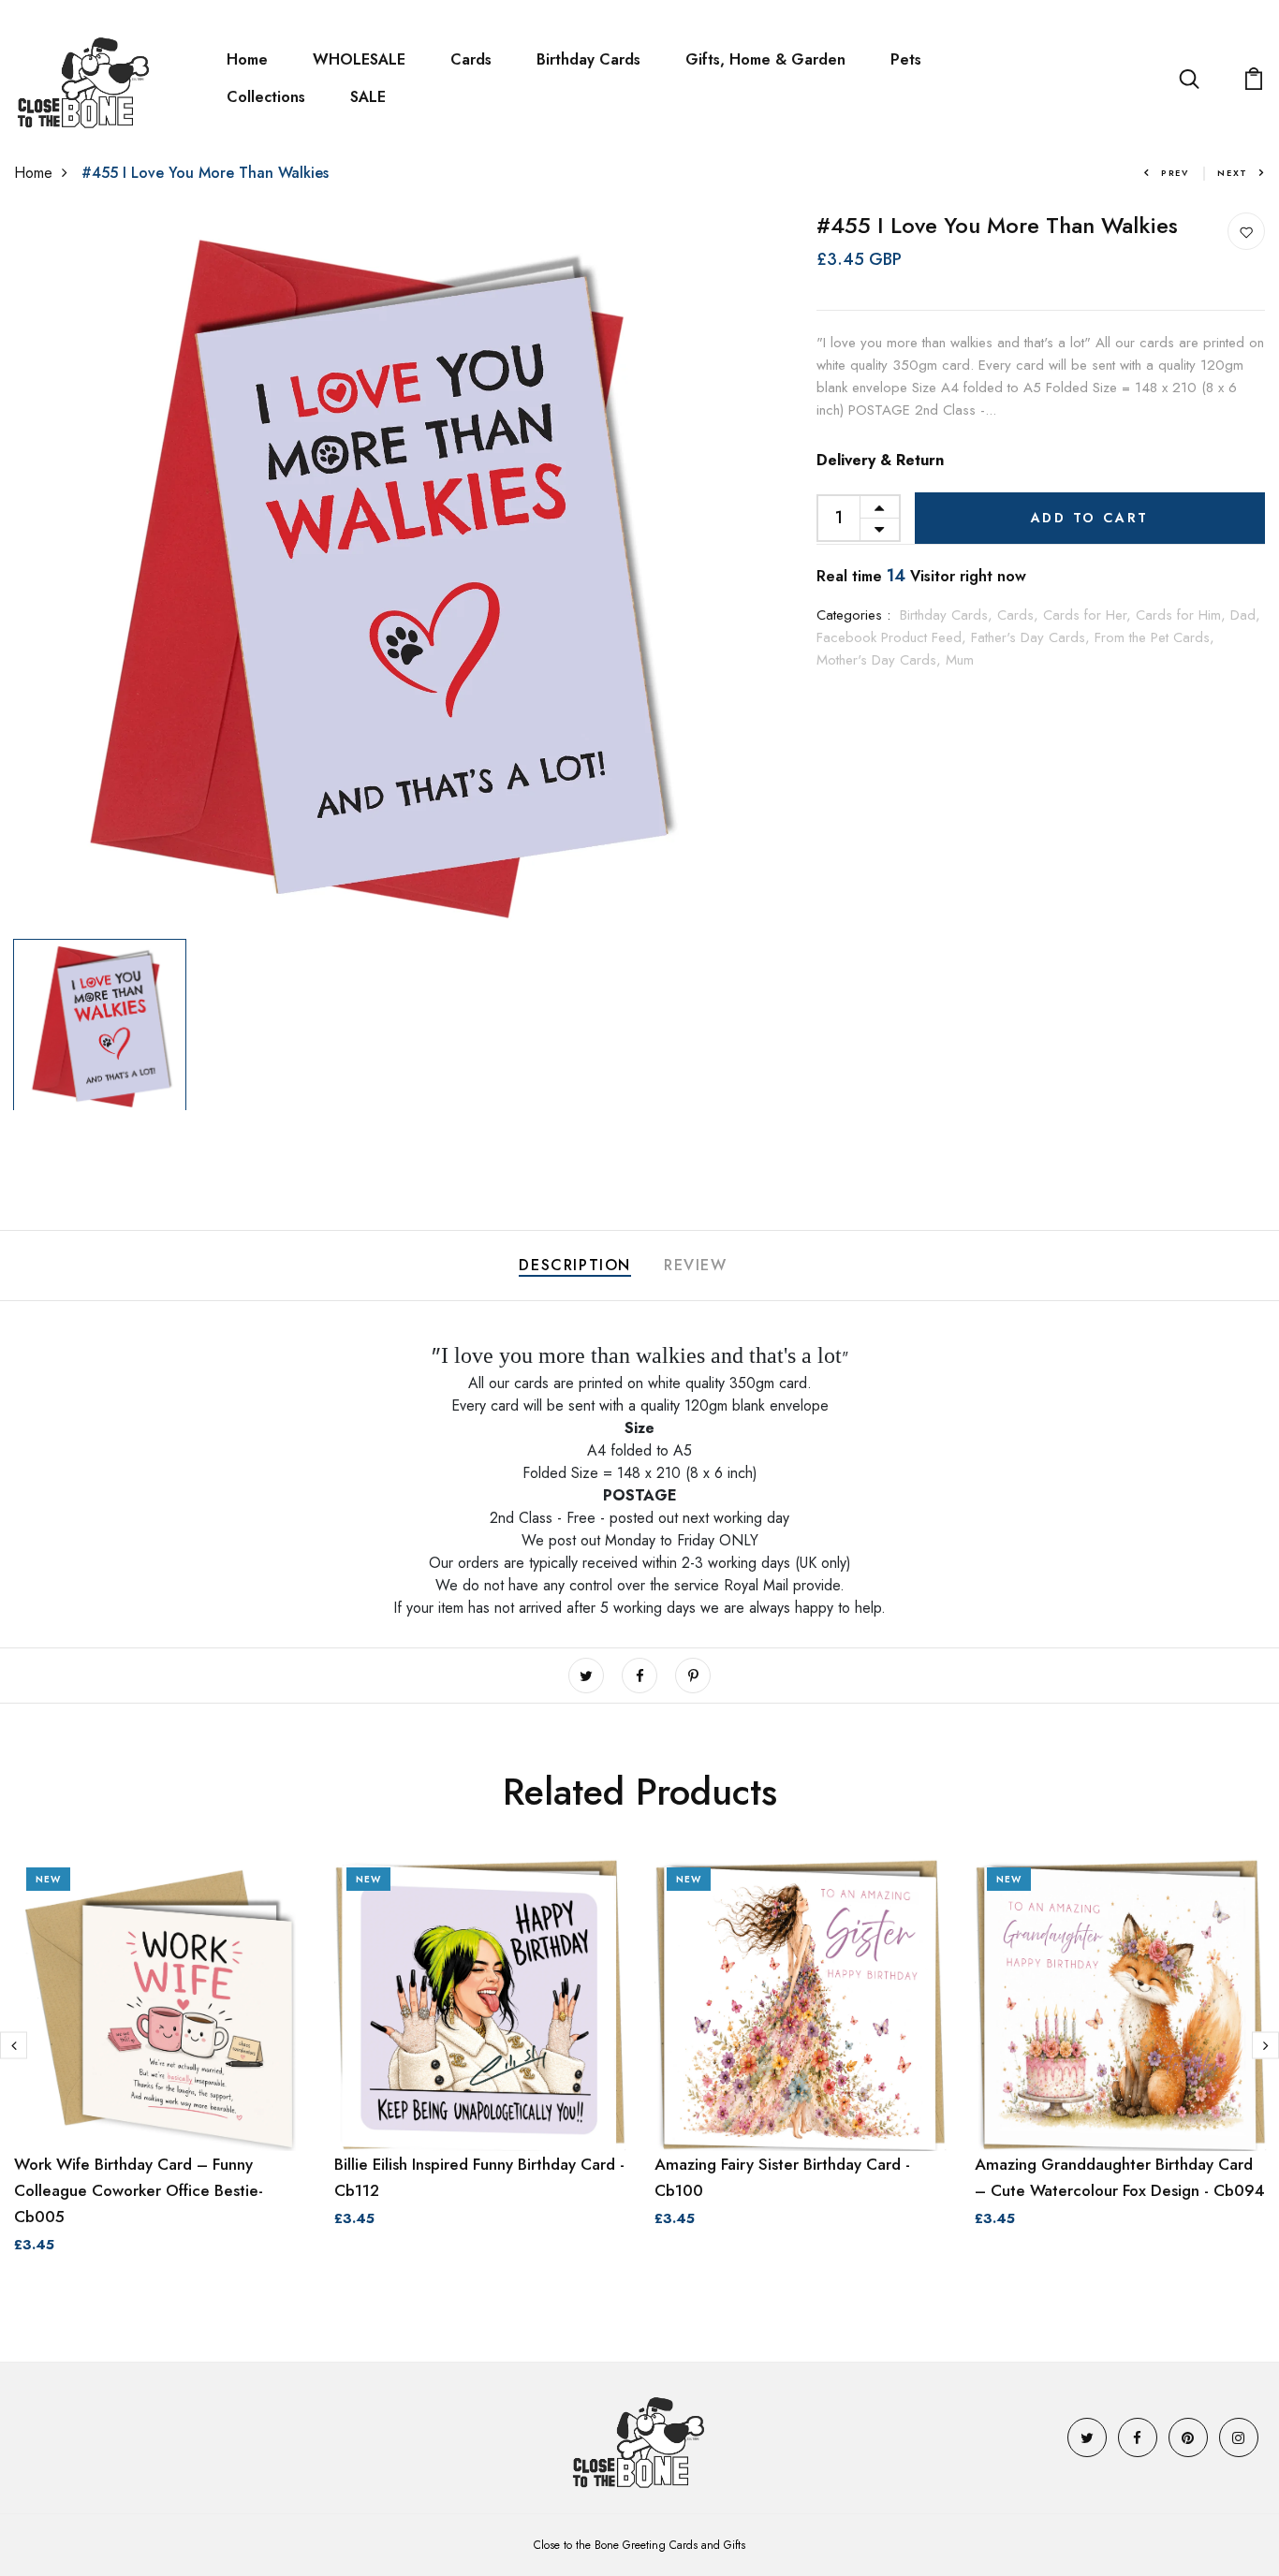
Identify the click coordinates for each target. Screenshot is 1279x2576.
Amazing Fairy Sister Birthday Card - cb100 (782, 2177)
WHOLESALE (359, 59)
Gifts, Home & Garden (765, 59)
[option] (373, 571)
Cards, (1020, 615)
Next (1233, 173)
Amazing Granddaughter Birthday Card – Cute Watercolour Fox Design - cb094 (1120, 2177)
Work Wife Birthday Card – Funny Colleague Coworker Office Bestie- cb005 (139, 2190)
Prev (1175, 173)
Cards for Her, (1089, 615)
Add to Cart (1090, 518)
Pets (906, 59)
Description (575, 1265)
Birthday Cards (588, 59)
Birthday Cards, (948, 615)
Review (696, 1265)
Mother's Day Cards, (881, 660)
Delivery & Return (880, 460)
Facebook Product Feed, (894, 637)
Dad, (1245, 615)
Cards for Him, (1183, 615)
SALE (368, 97)
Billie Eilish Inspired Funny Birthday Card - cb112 (479, 2177)
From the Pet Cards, (1154, 637)
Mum (960, 660)
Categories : (853, 615)
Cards (471, 59)
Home (247, 59)
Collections (266, 97)
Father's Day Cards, (1033, 637)
